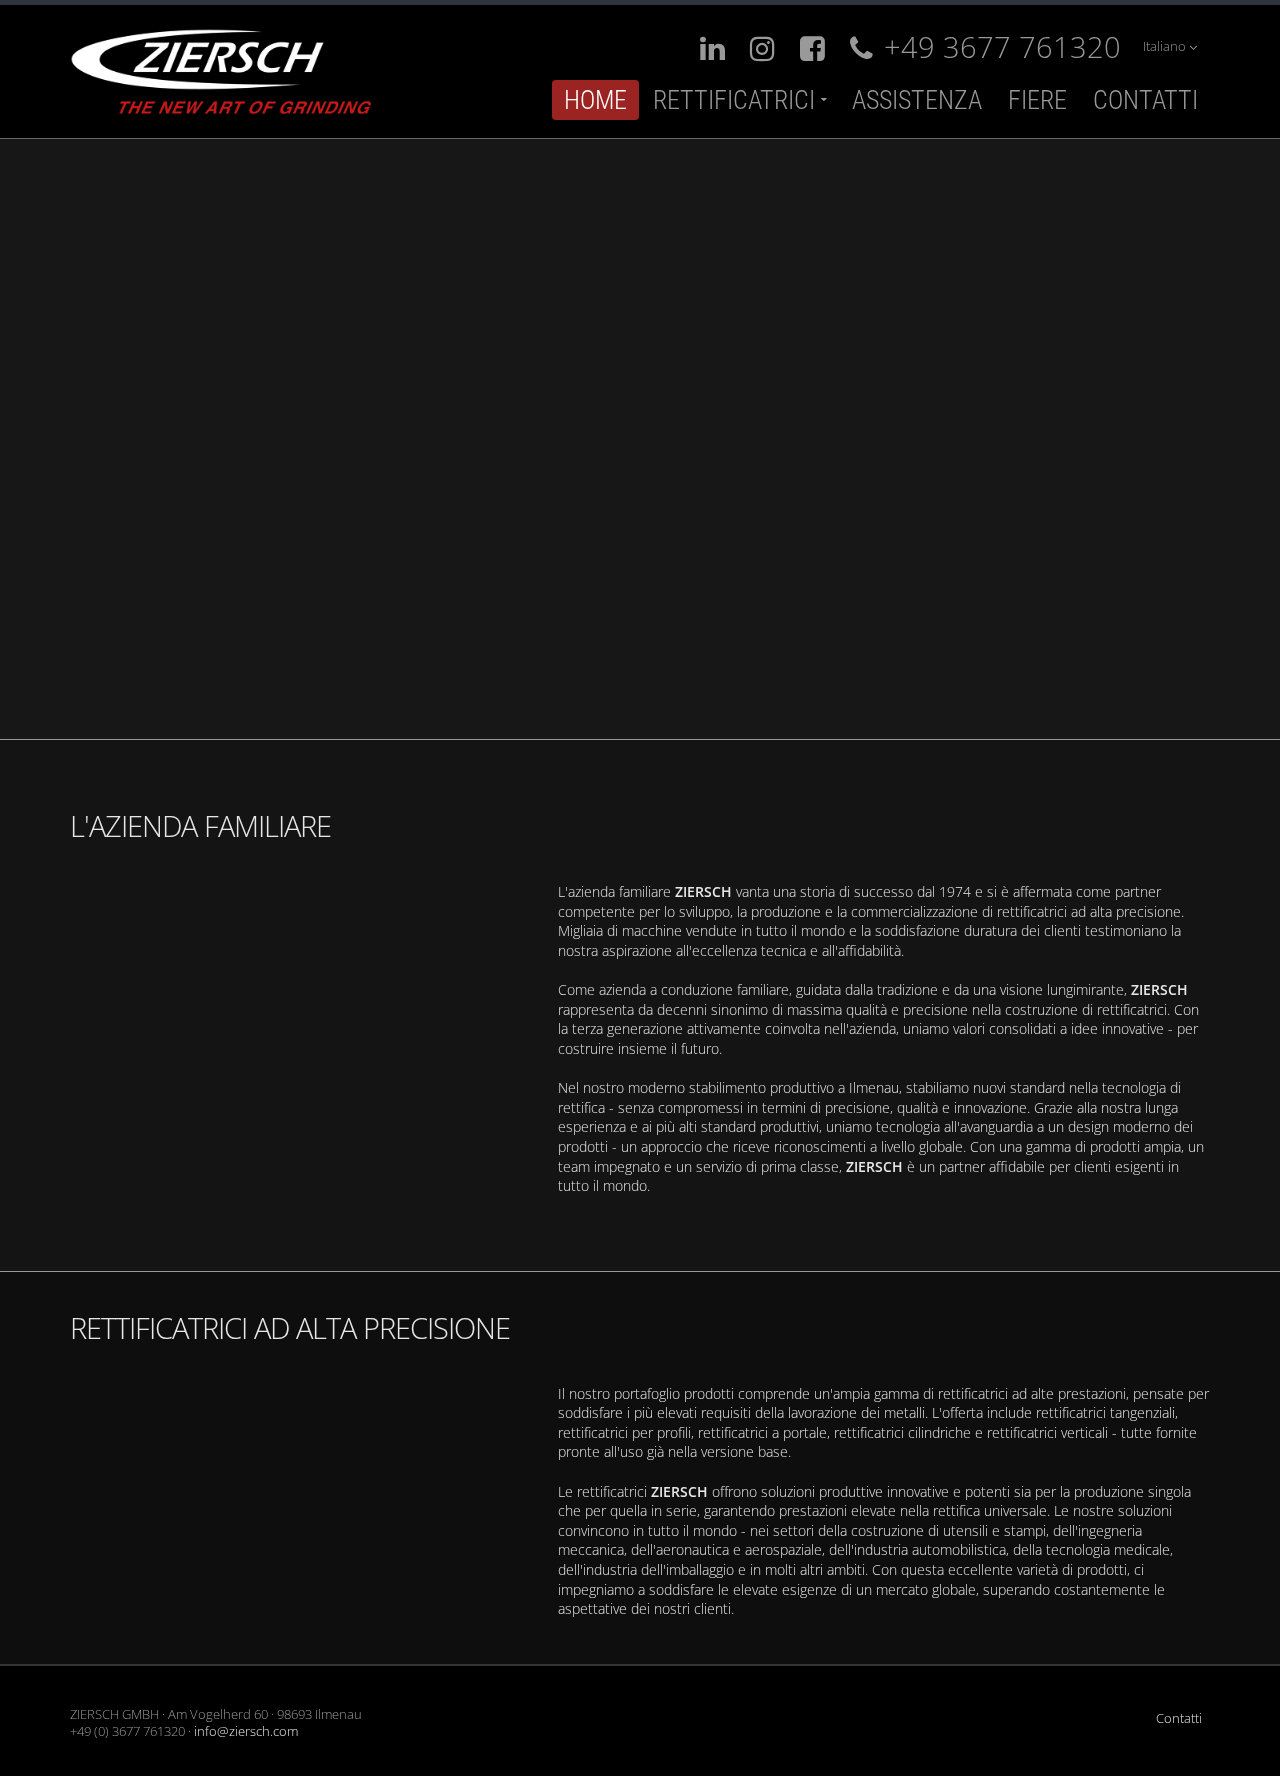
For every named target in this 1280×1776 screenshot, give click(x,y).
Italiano (1166, 46)
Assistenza (917, 100)
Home (595, 100)
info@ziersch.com (246, 1731)
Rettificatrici (734, 100)
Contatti (1145, 100)
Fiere (1037, 100)
